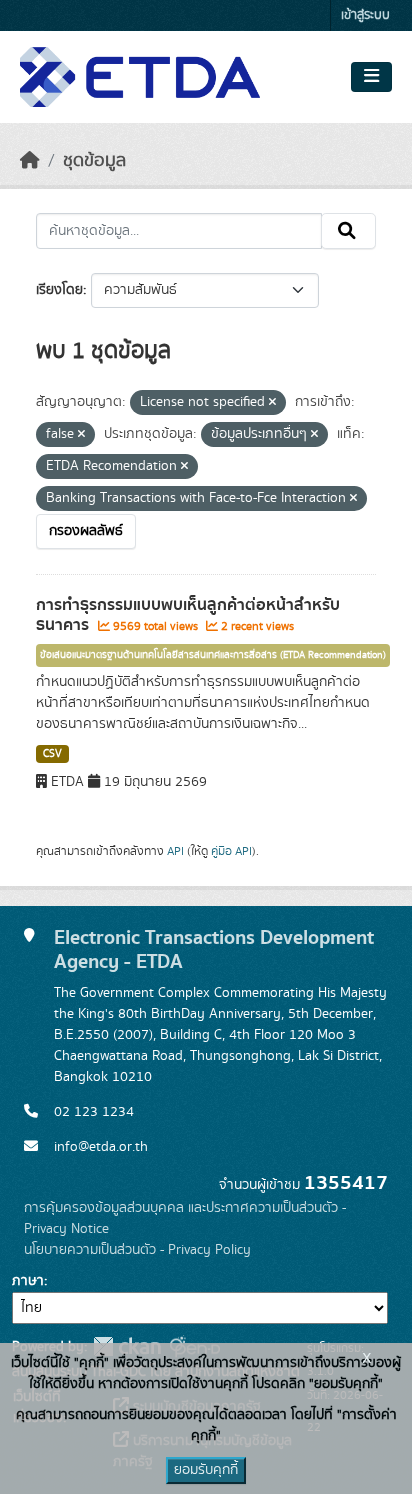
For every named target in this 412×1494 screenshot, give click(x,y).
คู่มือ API (231, 851)
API (175, 851)
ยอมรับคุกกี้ (206, 1470)
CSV (52, 754)
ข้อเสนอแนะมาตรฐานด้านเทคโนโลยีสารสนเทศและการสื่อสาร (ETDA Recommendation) (213, 655)
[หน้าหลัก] (30, 161)
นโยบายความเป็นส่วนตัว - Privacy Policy (137, 1250)
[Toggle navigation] (371, 77)
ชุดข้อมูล (94, 161)
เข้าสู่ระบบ (365, 15)
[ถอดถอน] (272, 403)
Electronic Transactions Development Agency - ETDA (214, 949)
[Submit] (348, 231)
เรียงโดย (59, 290)
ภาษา (28, 1281)
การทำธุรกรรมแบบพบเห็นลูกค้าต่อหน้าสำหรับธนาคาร (188, 615)
